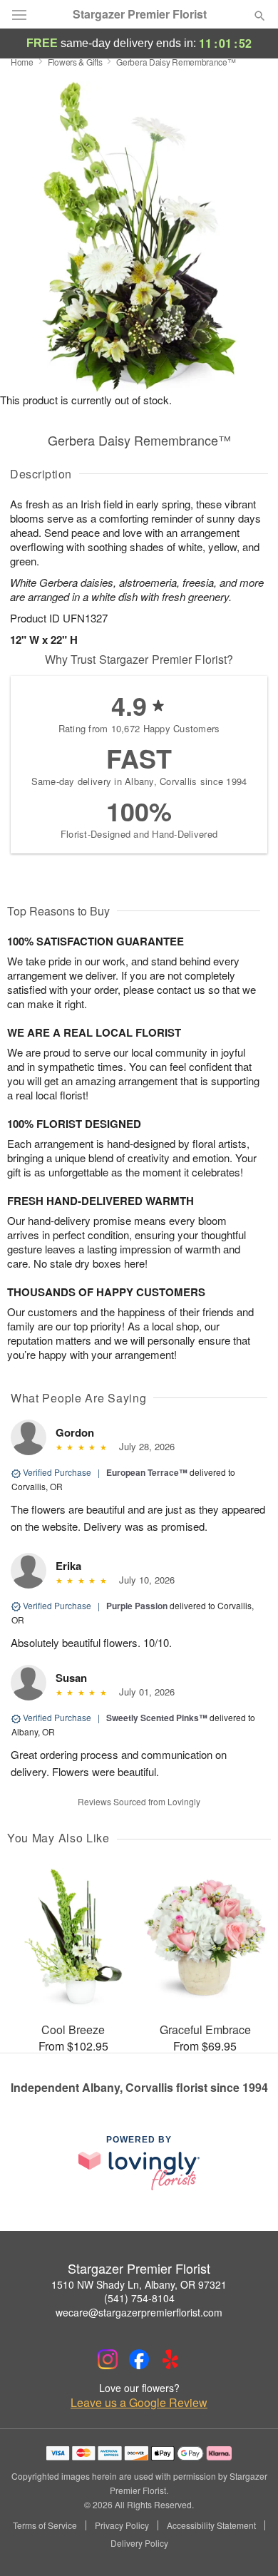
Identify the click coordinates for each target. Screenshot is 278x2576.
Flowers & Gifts (75, 62)
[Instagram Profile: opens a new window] (108, 2359)
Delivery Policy (139, 2543)
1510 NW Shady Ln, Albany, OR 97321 (139, 2284)
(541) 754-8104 (139, 2298)
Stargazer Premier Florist (140, 14)
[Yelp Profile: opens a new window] (170, 2359)
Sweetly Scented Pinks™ (157, 1718)
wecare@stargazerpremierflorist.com (139, 2312)
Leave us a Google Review (139, 2403)
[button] (248, 2544)
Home (22, 62)
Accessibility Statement (211, 2525)
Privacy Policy (122, 2525)
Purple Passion (137, 1606)
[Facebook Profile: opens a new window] (139, 2359)
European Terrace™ (147, 1472)
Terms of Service (45, 2525)
